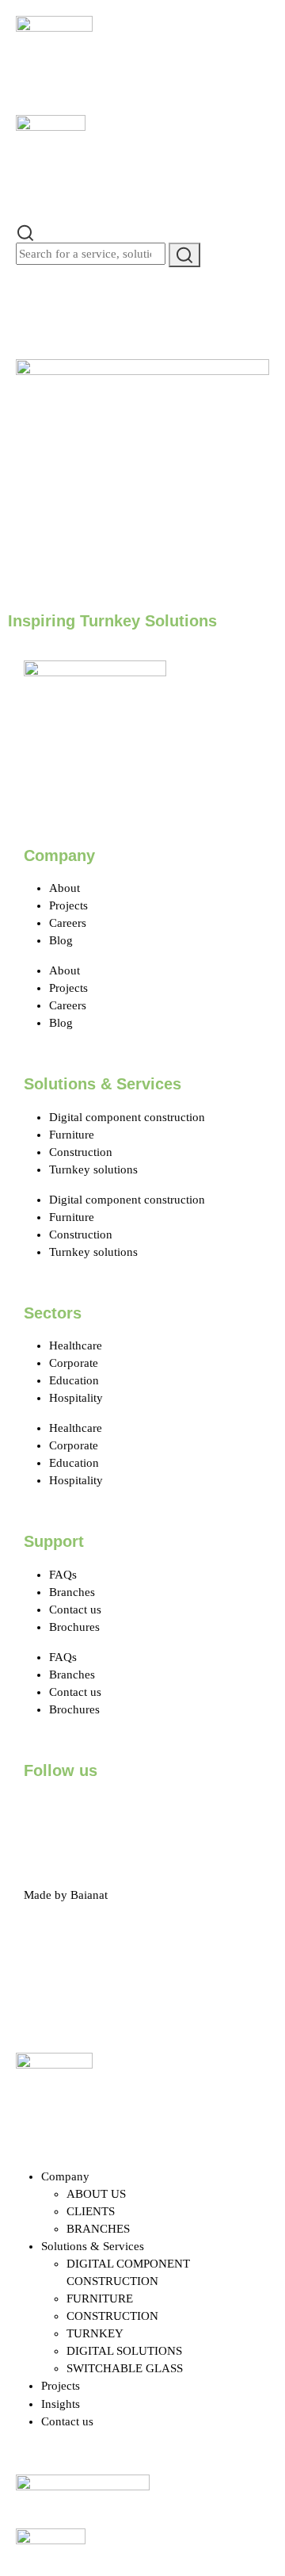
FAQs (63, 1575)
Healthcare (76, 1345)
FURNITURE (100, 2298)
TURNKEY (95, 2333)
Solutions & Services (93, 2246)
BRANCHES (98, 2229)
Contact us (75, 1610)
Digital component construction (127, 1117)
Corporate (74, 1363)
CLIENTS (91, 2211)
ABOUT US (96, 2194)
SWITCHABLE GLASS (125, 2368)
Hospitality (76, 1398)
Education (74, 1380)
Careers (68, 923)
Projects (68, 905)
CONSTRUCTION (112, 2316)
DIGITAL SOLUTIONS (124, 2351)
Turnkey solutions (93, 1169)
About (65, 888)
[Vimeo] (215, 1814)
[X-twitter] (86, 1814)
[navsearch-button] (25, 232)
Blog (61, 940)
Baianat (89, 1895)
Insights (61, 2404)
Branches (72, 1592)
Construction (81, 1152)
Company (65, 2176)
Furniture (72, 1135)
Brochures (74, 1627)
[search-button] (184, 255)
